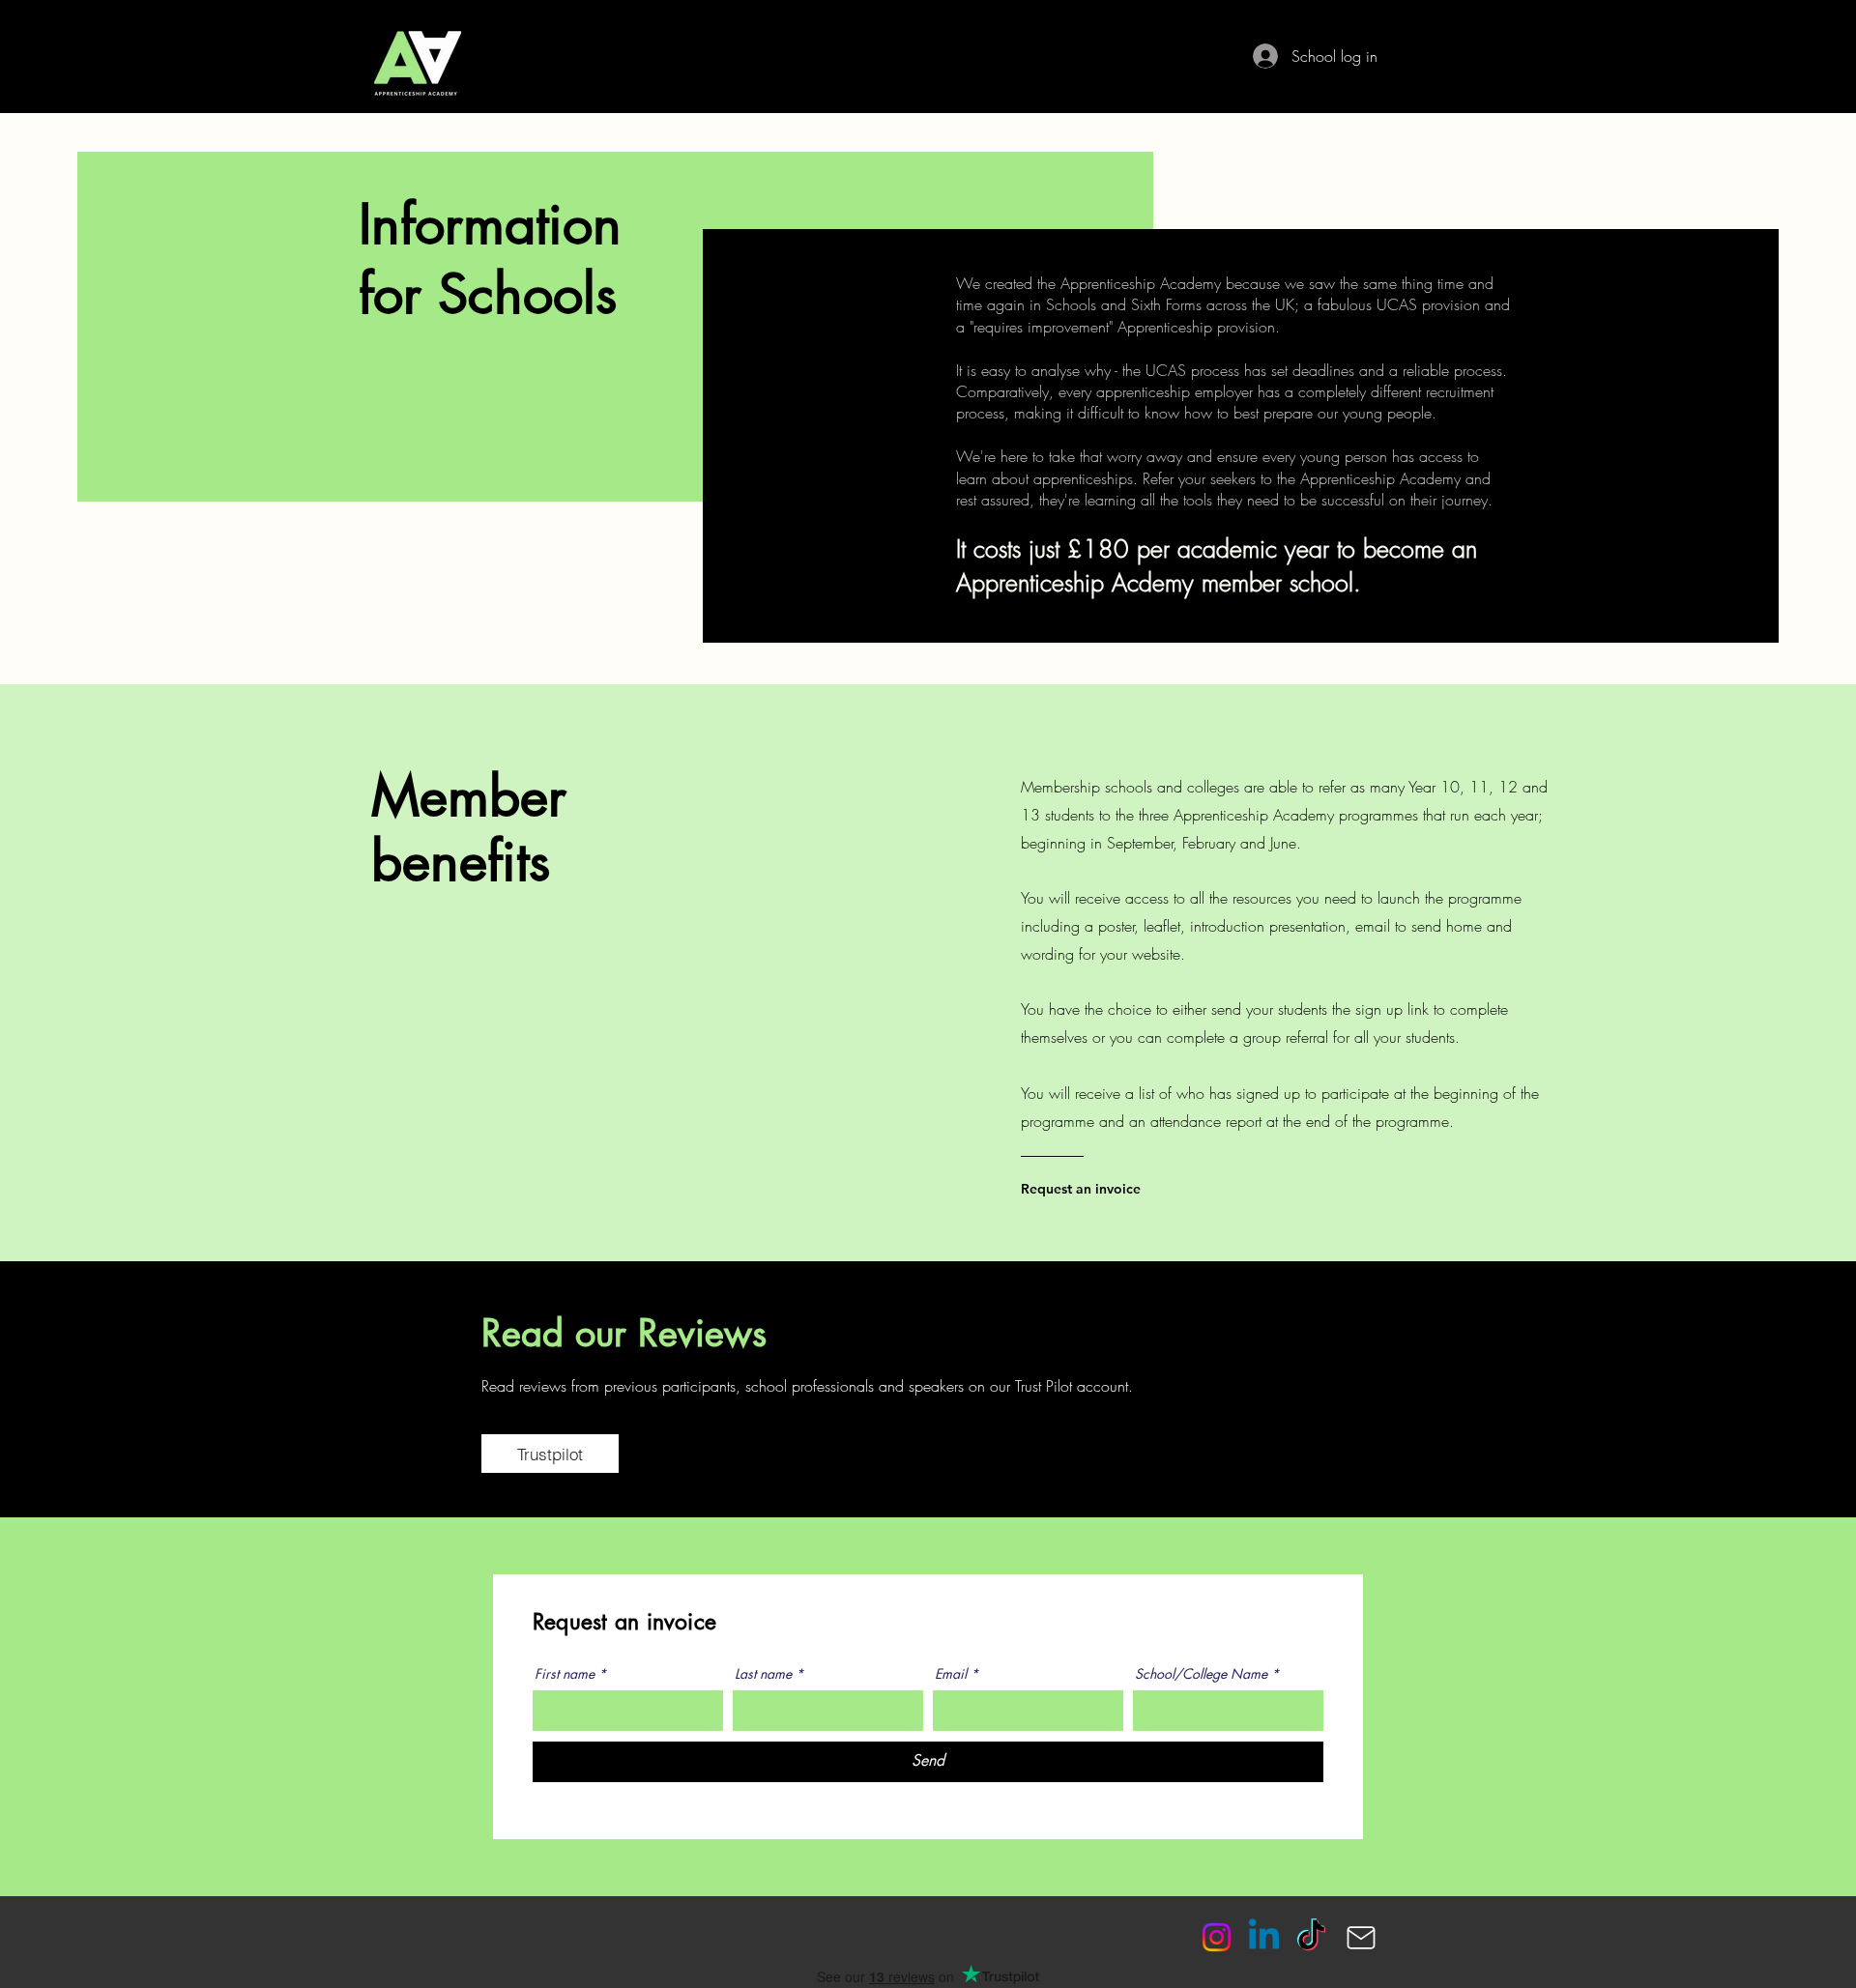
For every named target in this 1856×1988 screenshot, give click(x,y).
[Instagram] (1217, 1937)
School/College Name (1201, 1674)
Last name (763, 1674)
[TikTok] (1311, 1937)
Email (951, 1674)
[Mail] (1361, 1938)
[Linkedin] (1264, 1937)
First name (565, 1674)
